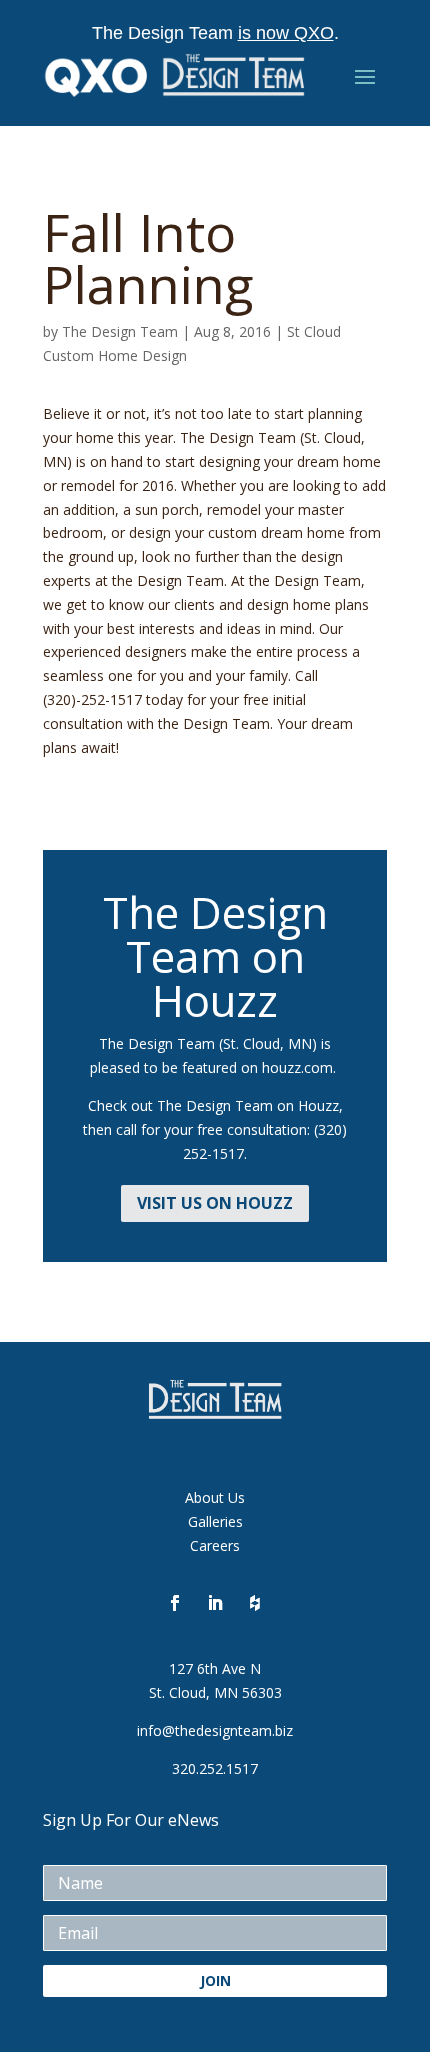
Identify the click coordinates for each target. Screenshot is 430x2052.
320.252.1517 (215, 1768)
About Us (215, 1497)
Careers (215, 1545)
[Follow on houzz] (255, 1603)
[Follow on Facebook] (175, 1603)
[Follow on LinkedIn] (215, 1603)
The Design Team (120, 331)
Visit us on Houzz (215, 1203)
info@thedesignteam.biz (215, 1730)
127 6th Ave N (215, 1668)
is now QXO (286, 33)
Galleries (215, 1521)
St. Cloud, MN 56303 (215, 1692)
